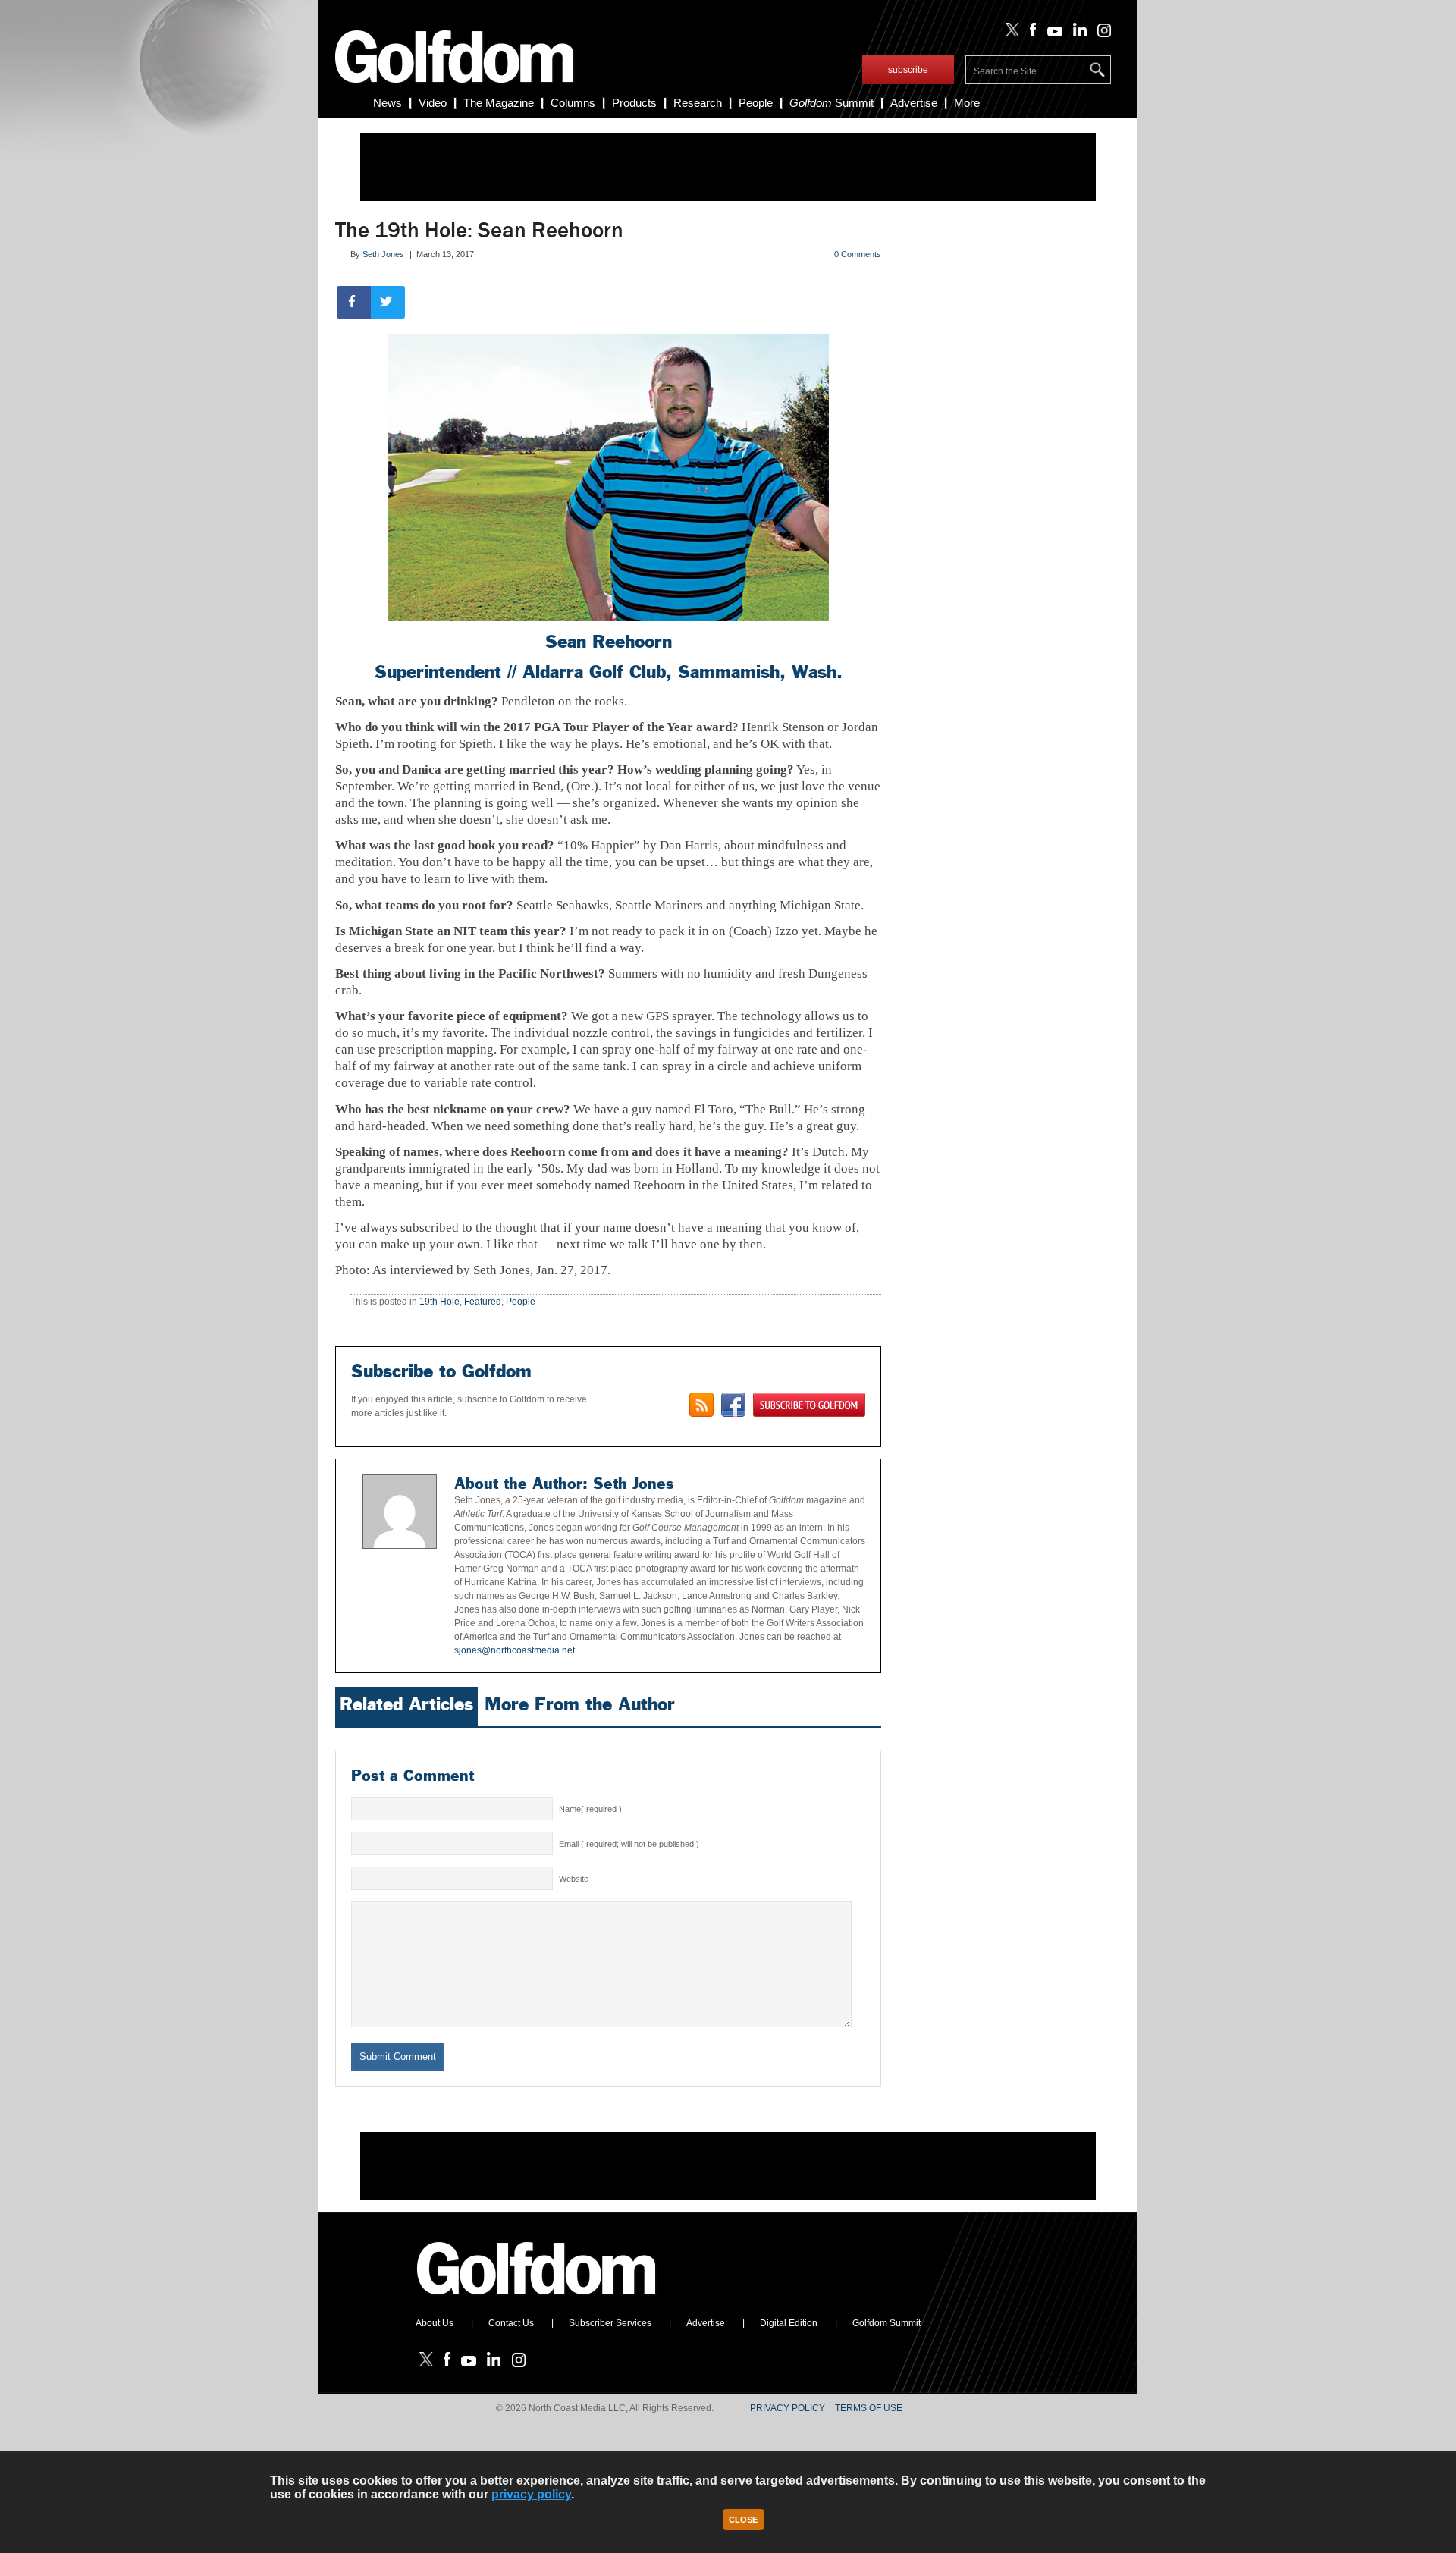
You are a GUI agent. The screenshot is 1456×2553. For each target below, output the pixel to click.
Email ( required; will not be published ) (629, 1844)
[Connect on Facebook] (733, 1405)
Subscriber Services (610, 2323)
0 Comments (858, 254)
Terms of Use (869, 2408)
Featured (483, 1302)
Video (433, 103)
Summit (832, 103)
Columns (573, 103)
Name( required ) (590, 1809)
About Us (435, 2323)
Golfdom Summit (886, 2323)
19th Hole (439, 1302)
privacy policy (531, 2494)
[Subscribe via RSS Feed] (701, 1405)
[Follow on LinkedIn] (1077, 33)
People (756, 103)
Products (634, 103)
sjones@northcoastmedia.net (515, 1650)
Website (574, 1879)
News (388, 103)
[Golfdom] (537, 2301)
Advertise (914, 103)
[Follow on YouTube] (1051, 33)
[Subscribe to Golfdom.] (809, 1405)
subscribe (908, 70)
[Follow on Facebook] (1030, 33)
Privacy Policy (788, 2408)
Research (698, 103)
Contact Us (511, 2323)
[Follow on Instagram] (1100, 33)
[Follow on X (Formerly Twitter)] (1009, 33)
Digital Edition (789, 2323)
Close (743, 2520)
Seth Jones (383, 254)
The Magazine (499, 103)
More (967, 103)
